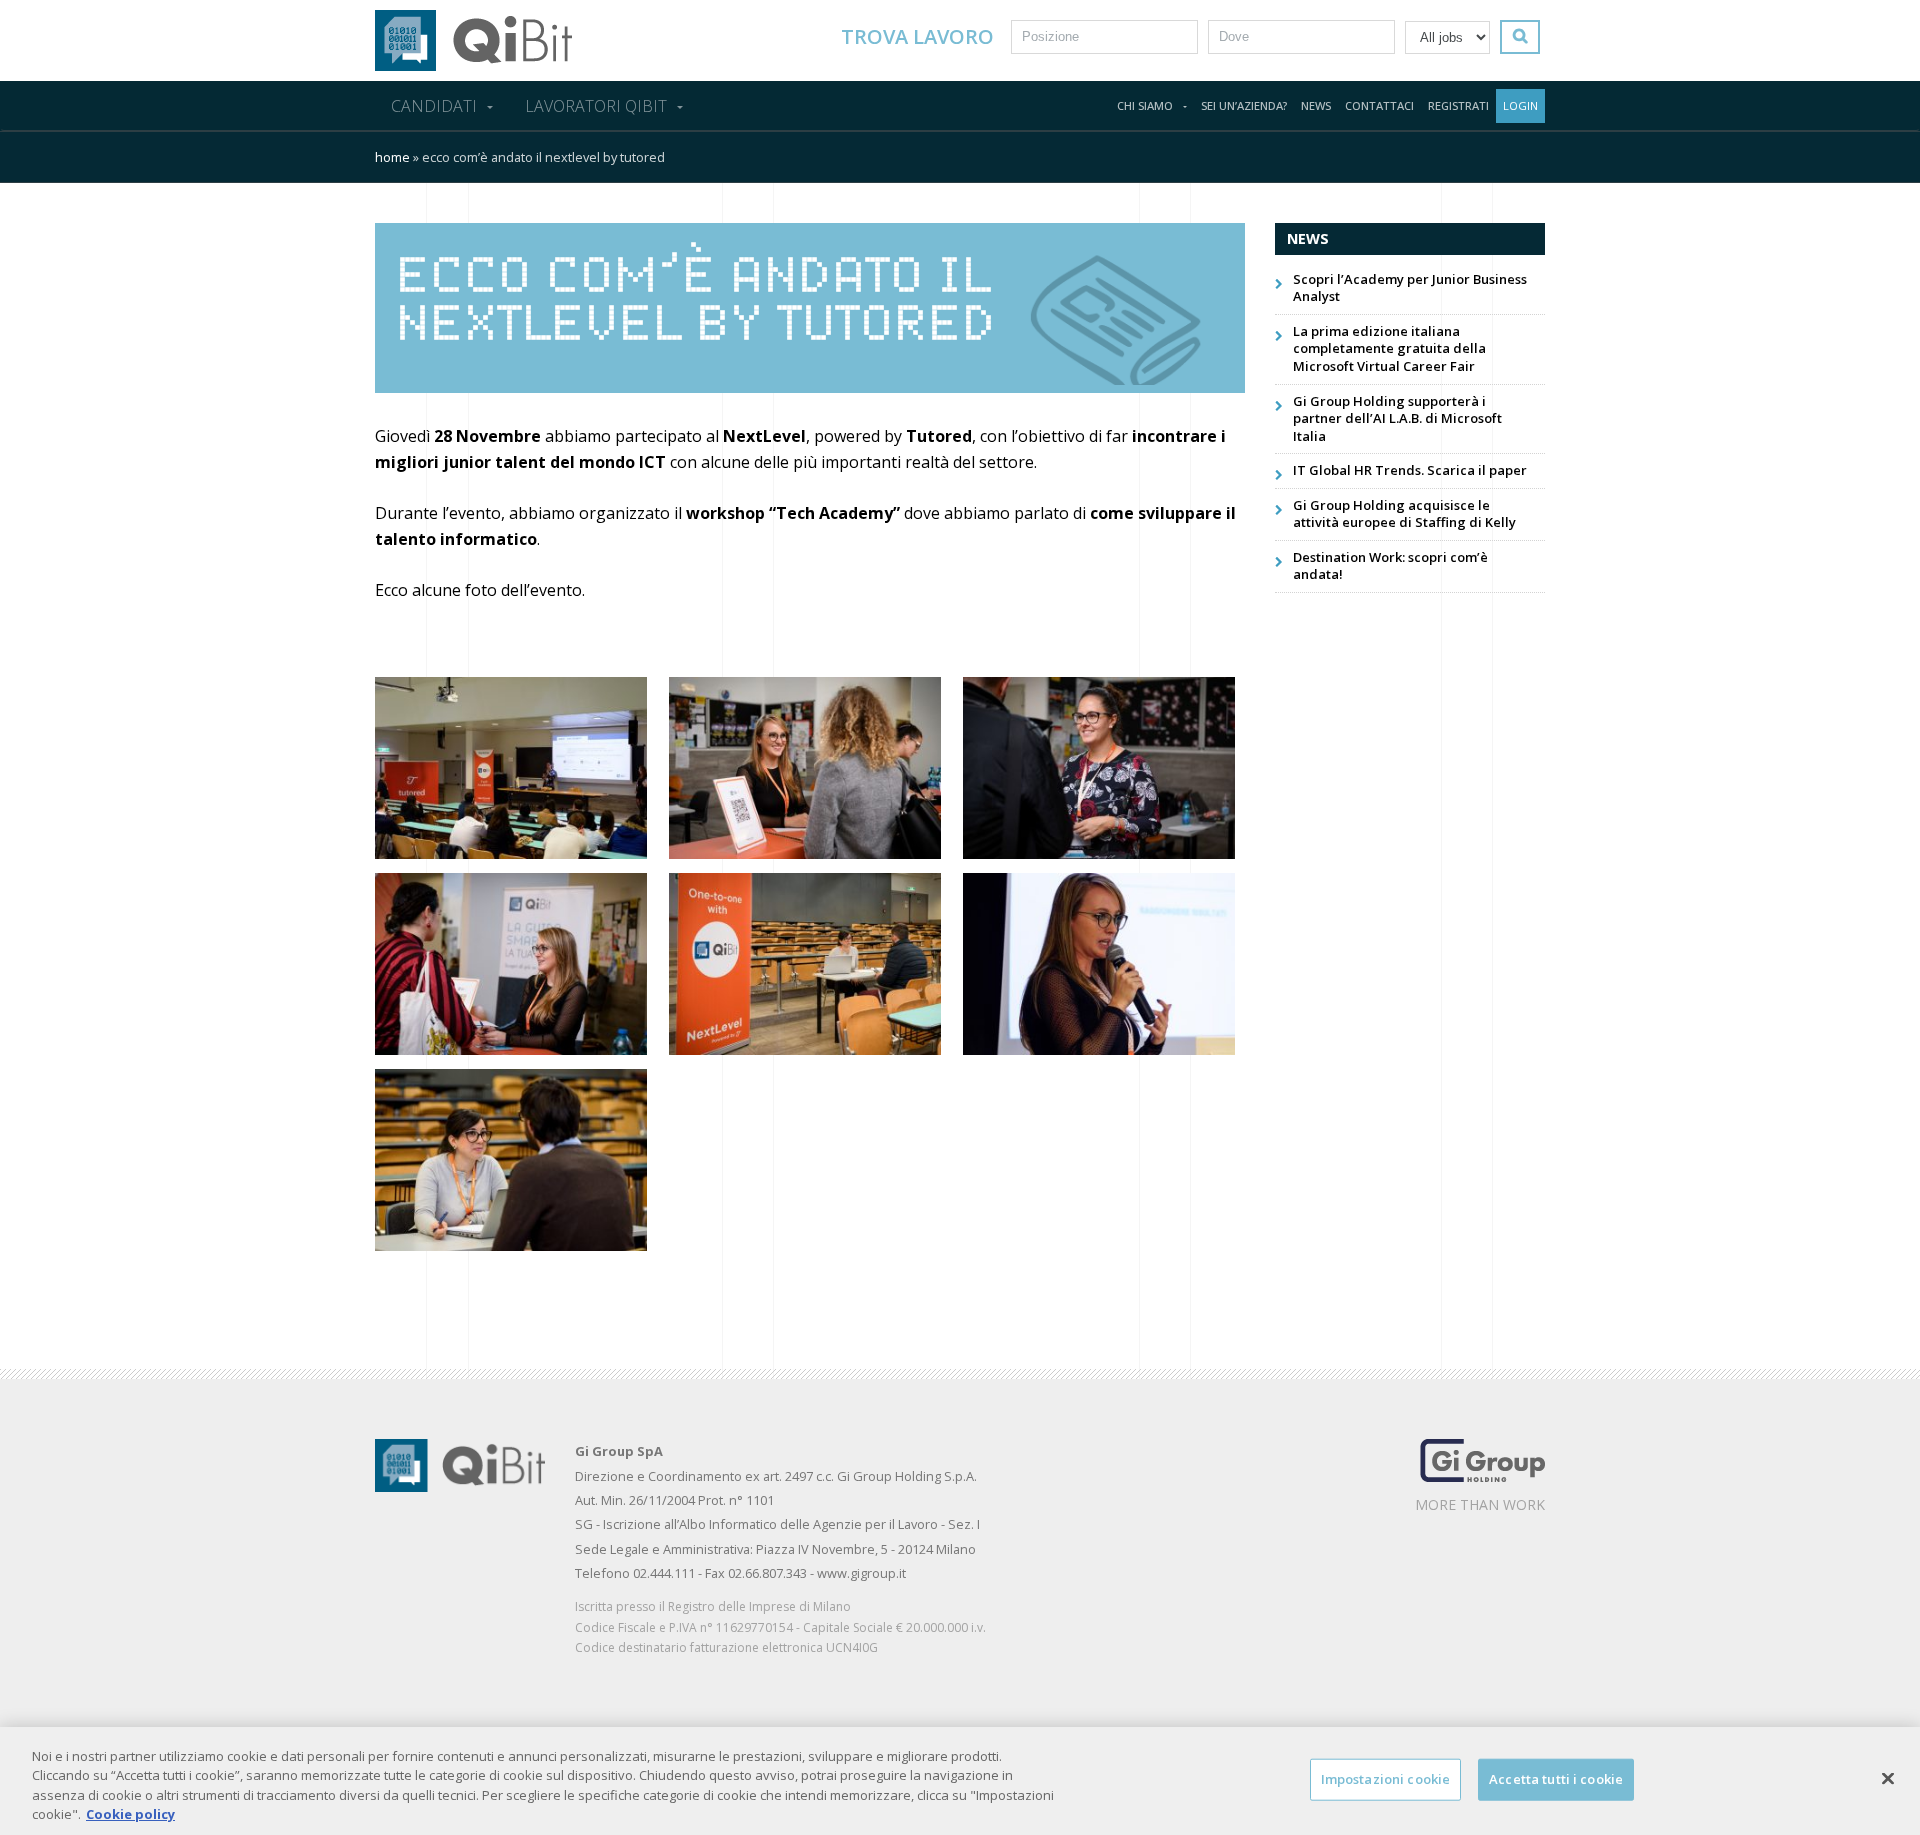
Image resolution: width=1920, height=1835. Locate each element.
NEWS (1316, 105)
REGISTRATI (1458, 105)
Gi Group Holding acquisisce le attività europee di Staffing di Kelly (1404, 514)
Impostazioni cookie (1385, 1779)
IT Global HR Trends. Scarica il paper (1410, 470)
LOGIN (1520, 105)
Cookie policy (130, 1814)
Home (392, 157)
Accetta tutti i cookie (1556, 1779)
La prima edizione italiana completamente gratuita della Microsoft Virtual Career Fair (1389, 348)
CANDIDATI (434, 106)
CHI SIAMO (1145, 105)
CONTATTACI (1379, 105)
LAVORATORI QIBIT (596, 106)
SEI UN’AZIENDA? (1244, 105)
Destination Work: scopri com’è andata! (1390, 566)
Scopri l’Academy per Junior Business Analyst (1410, 288)
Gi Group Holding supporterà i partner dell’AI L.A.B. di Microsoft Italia (1397, 418)
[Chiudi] (1888, 1778)
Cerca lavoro (1526, 36)
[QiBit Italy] (473, 38)
